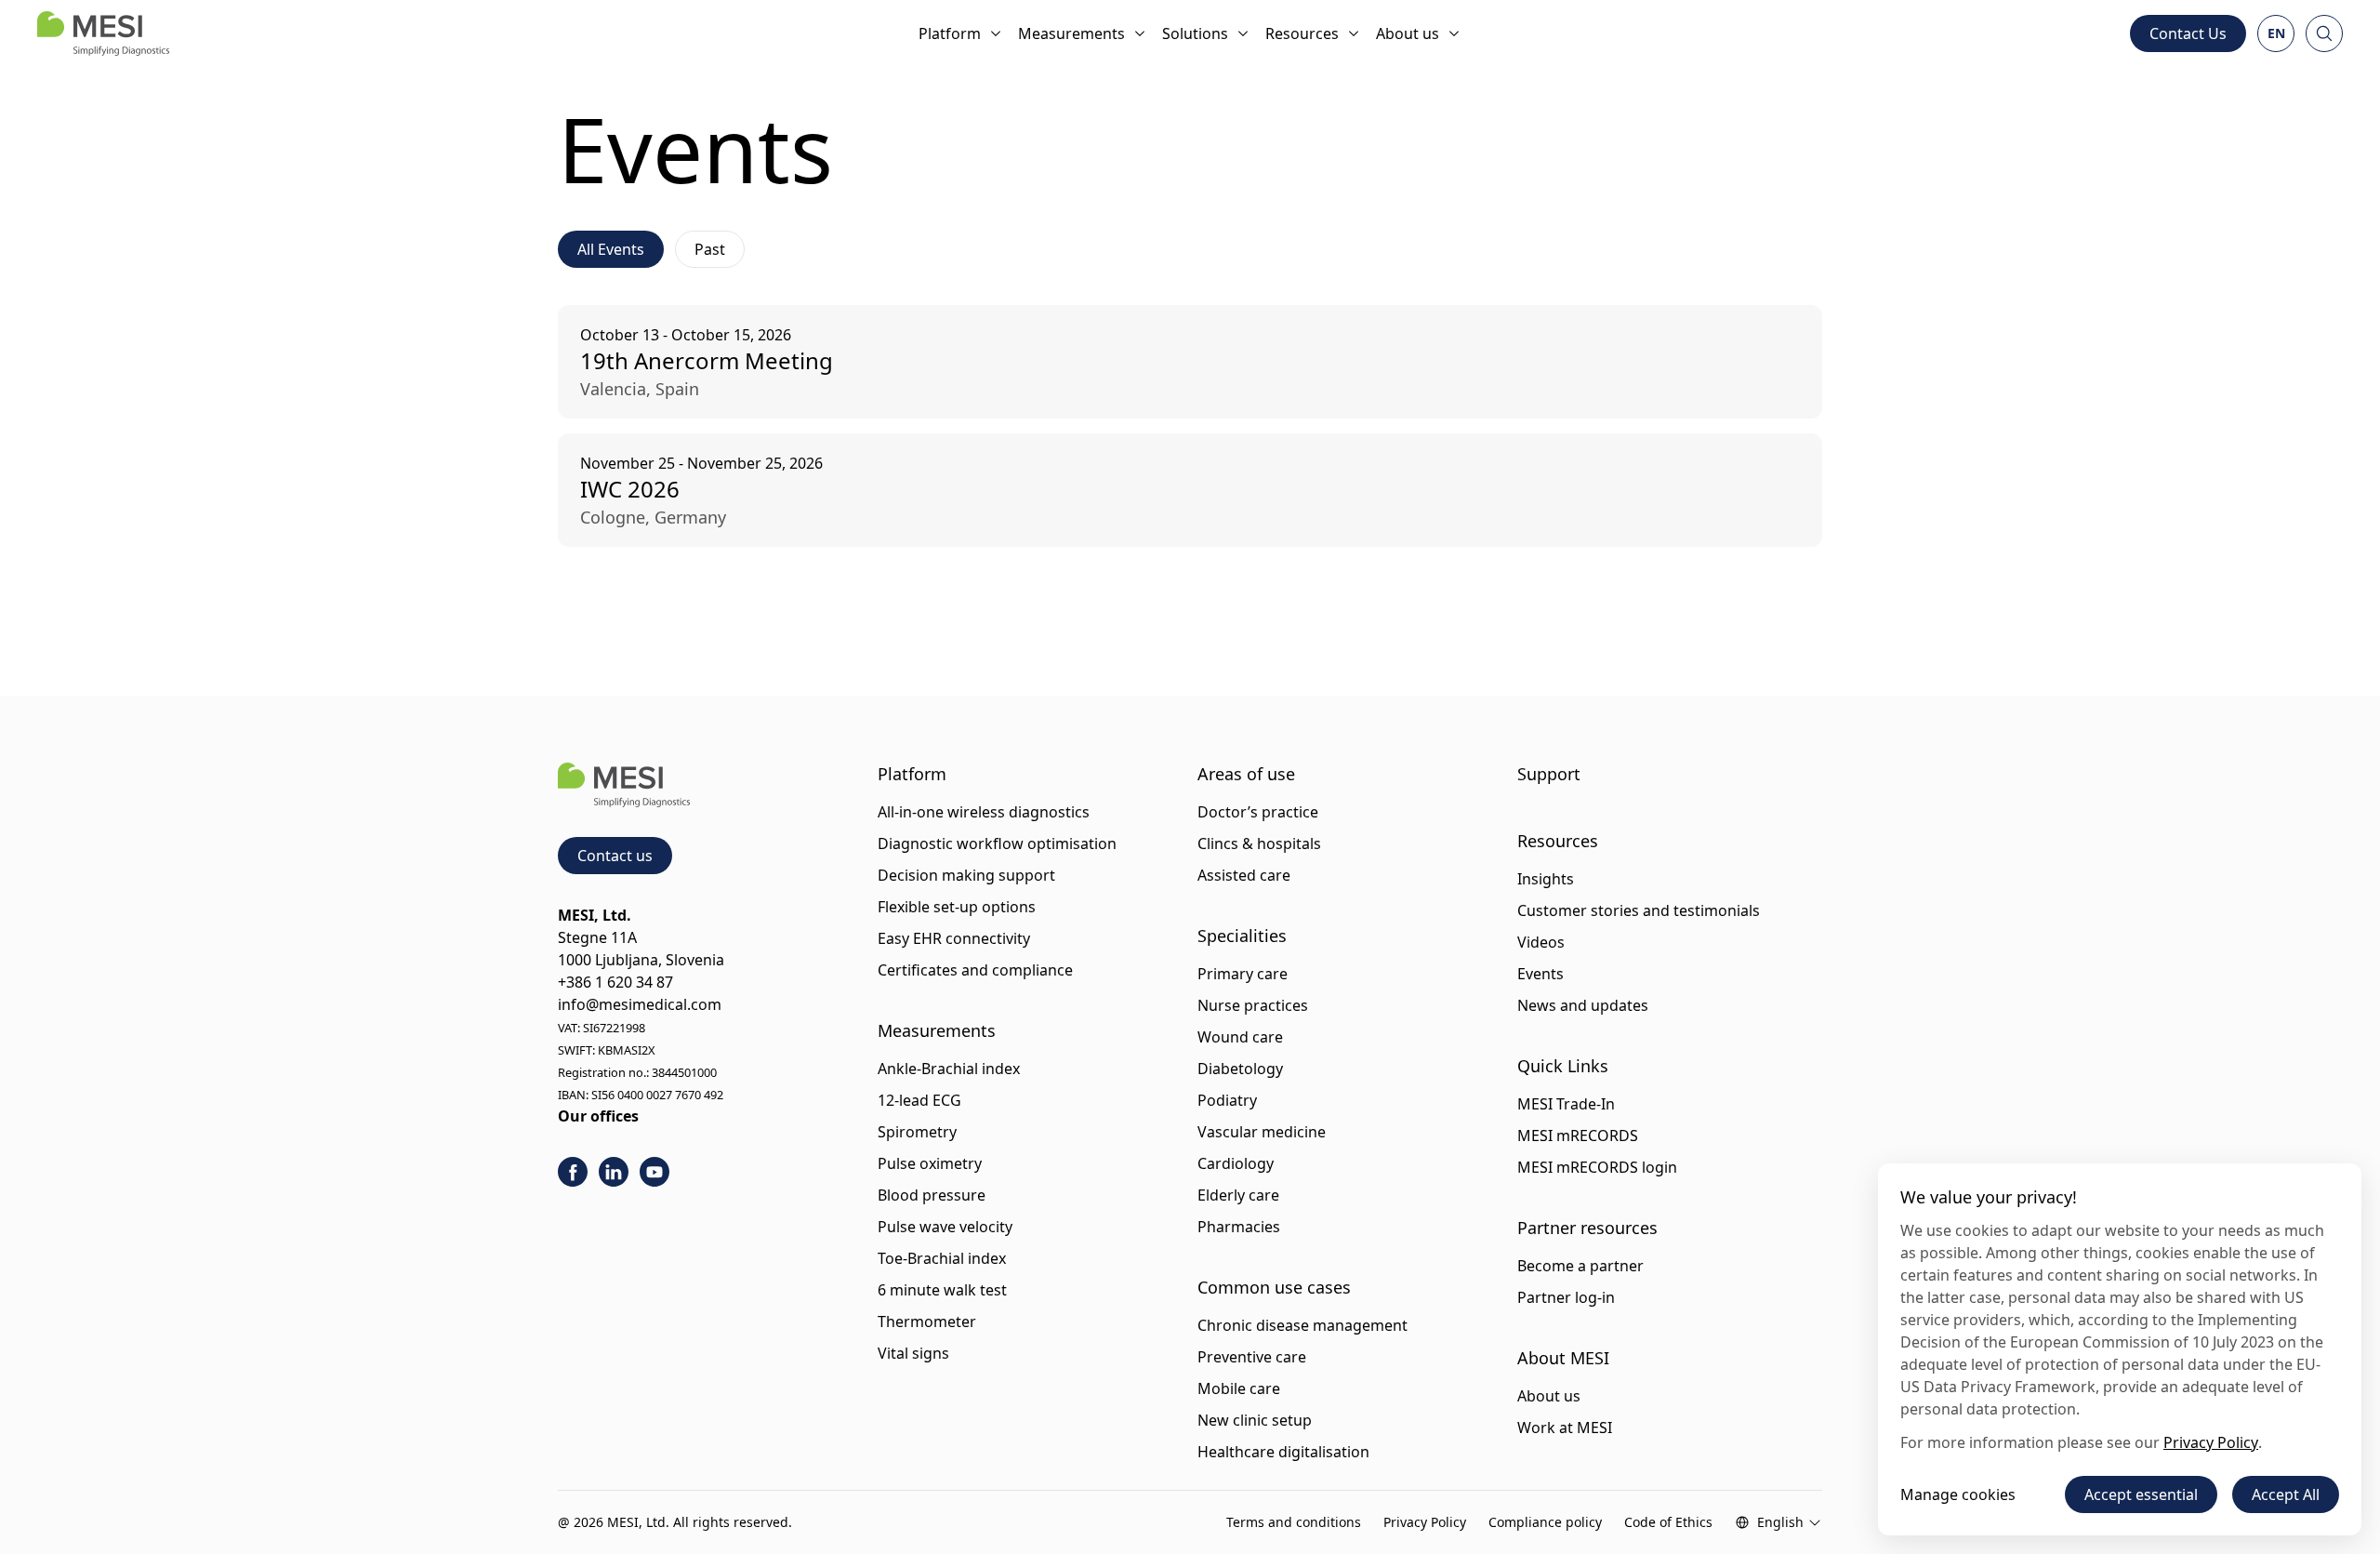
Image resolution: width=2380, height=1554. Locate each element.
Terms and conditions (1294, 1522)
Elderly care (1238, 1195)
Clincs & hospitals (1259, 843)
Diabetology (1240, 1069)
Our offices (598, 1116)
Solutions (1195, 33)
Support (1549, 774)
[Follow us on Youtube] (654, 1172)
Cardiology (1236, 1163)
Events (1540, 974)
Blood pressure (932, 1195)
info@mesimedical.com (640, 1004)
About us (1408, 33)
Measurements (1071, 33)
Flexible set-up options (957, 907)
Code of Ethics (1668, 1522)
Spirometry (917, 1132)
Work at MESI (1565, 1428)
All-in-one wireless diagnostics (984, 812)
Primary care (1243, 974)
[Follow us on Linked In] (614, 1172)
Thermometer (927, 1322)
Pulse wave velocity (945, 1227)
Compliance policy (1545, 1522)
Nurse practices (1253, 1005)
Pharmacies (1239, 1227)
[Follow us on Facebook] (573, 1172)
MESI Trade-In (1566, 1104)
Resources (1302, 33)
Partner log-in (1566, 1297)
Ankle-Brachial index (949, 1069)
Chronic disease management (1302, 1325)
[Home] (103, 33)
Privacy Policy (1425, 1522)
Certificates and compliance (975, 970)
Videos (1541, 942)
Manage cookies (1958, 1494)
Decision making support (966, 875)
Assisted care (1244, 875)
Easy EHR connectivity (954, 938)
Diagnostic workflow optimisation (997, 843)
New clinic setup (1255, 1420)
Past (710, 249)
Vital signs (913, 1353)
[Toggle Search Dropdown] (2324, 33)
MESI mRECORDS (1578, 1136)
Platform (950, 33)
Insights (1546, 879)
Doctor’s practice (1258, 812)
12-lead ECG (919, 1100)
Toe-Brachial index (942, 1258)
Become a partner (1580, 1266)
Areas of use (1246, 774)
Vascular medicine (1262, 1132)
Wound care (1240, 1037)
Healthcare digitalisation (1283, 1452)
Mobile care (1239, 1388)
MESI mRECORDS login (1597, 1167)
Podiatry (1227, 1100)
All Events (611, 249)
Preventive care (1252, 1357)
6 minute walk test (942, 1290)
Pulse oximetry (930, 1163)
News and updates (1583, 1005)
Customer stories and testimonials (1639, 910)
